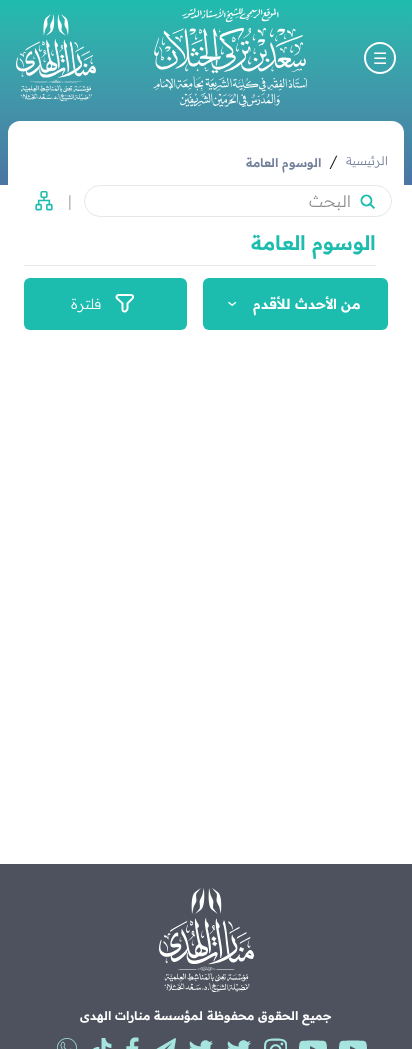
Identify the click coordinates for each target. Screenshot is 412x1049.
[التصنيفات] (38, 201)
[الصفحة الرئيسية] (230, 57)
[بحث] (367, 201)
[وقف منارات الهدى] (56, 57)
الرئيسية (367, 160)
